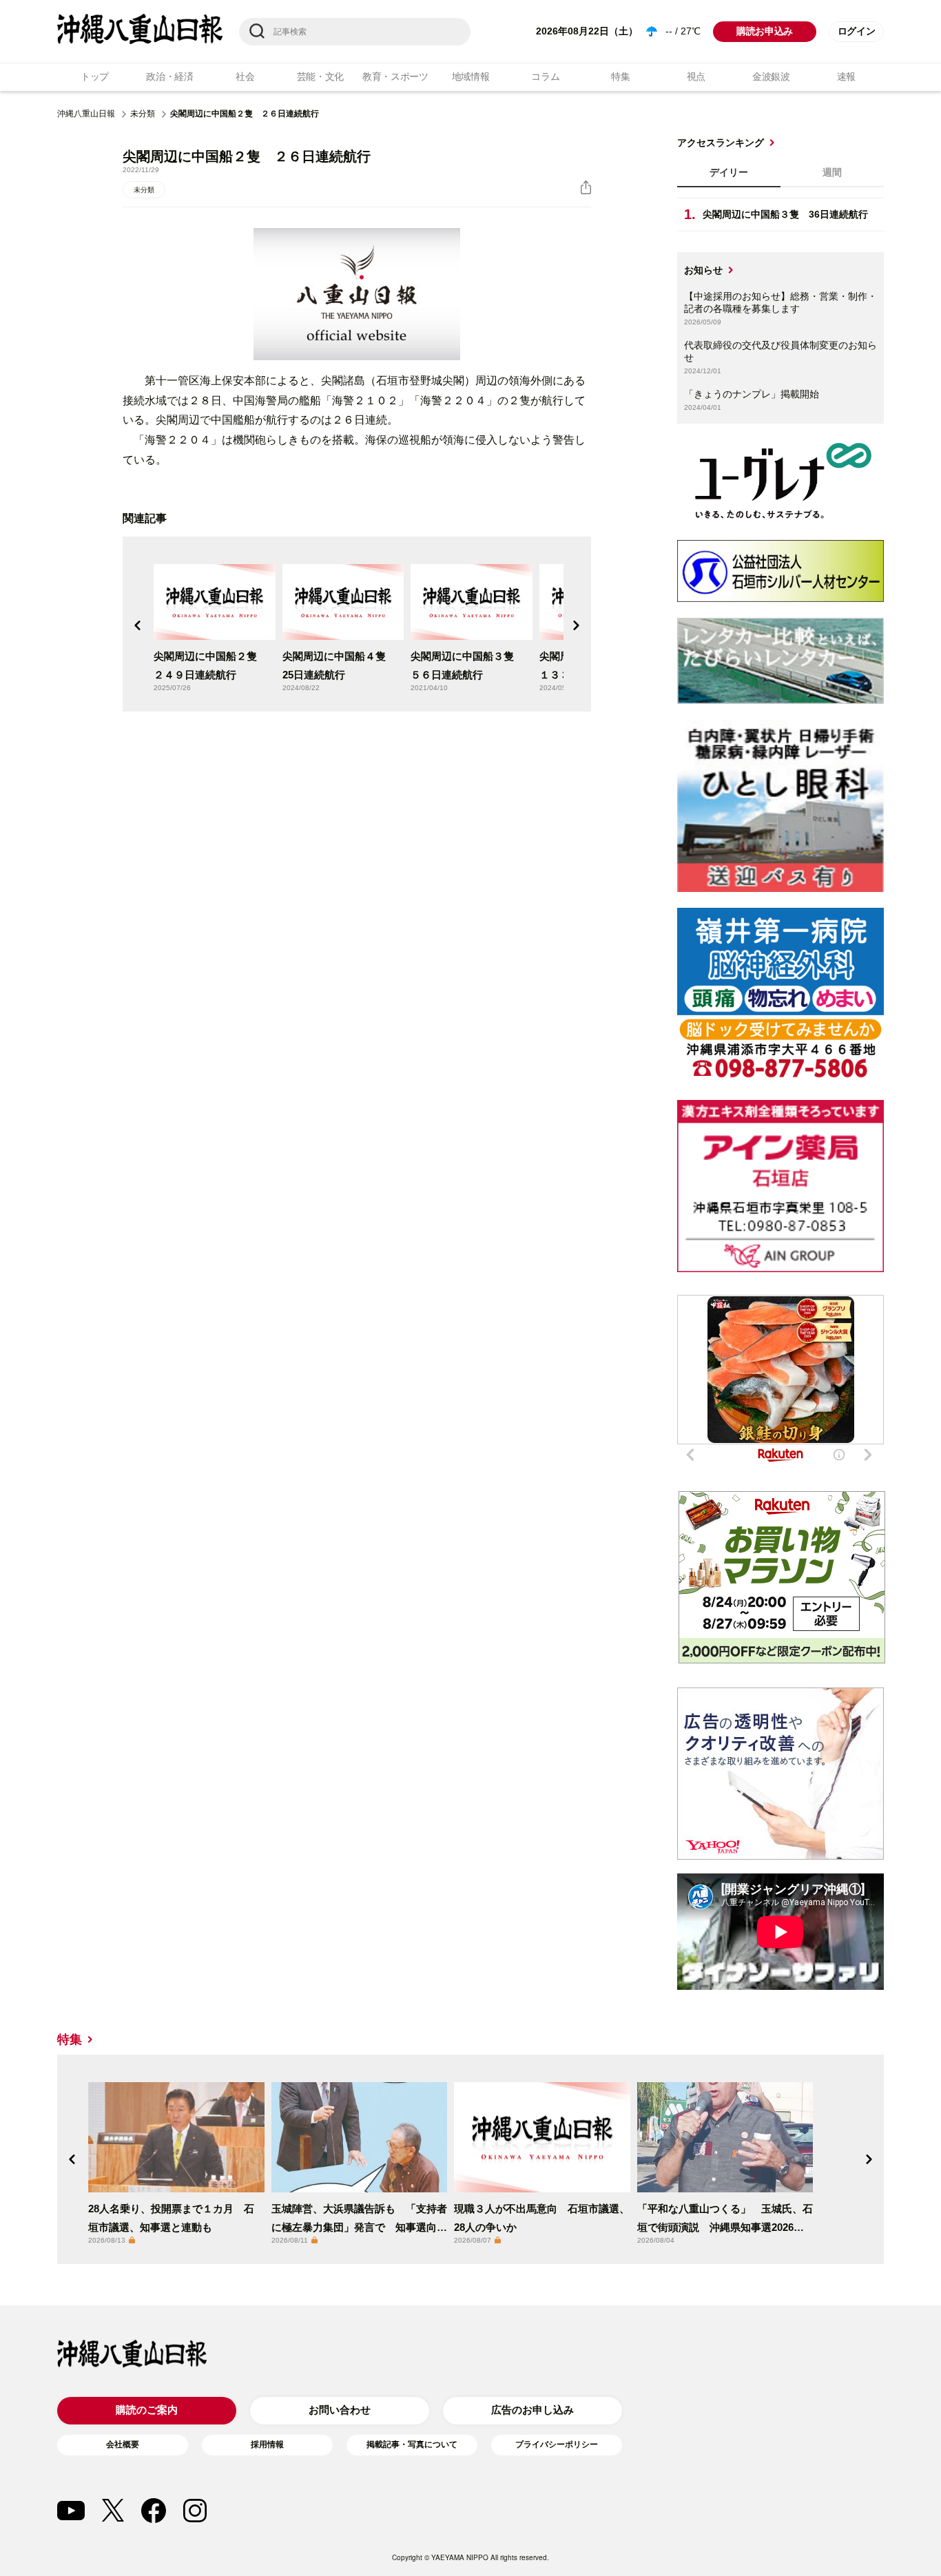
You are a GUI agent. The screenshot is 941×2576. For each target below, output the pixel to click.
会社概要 (123, 2444)
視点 (696, 76)
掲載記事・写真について (412, 2444)
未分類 (143, 114)
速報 (846, 76)
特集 (620, 76)
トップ (95, 76)
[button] (138, 625)
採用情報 (267, 2444)
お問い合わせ (340, 2410)
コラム (545, 76)
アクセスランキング (721, 143)
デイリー (729, 172)
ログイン (857, 31)
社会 (245, 76)
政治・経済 (170, 76)
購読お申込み (765, 31)
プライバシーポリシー (557, 2444)
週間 (832, 172)
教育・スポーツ (395, 76)
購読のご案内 (147, 2410)
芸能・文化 (321, 76)
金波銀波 (771, 76)
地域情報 (471, 76)
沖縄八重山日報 (86, 114)
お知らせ (703, 270)
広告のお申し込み (532, 2410)
